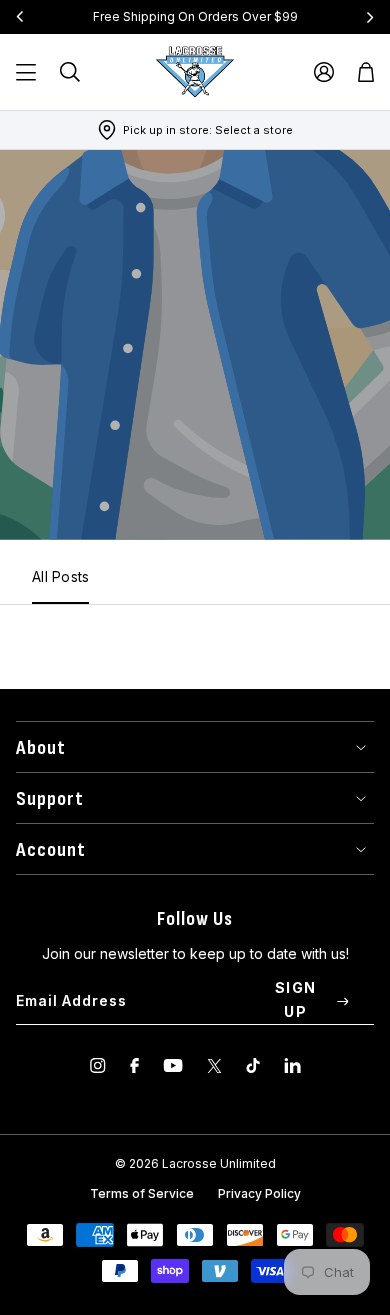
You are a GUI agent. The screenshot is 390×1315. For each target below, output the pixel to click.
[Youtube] (173, 1065)
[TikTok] (253, 1065)
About (41, 748)
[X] (214, 1065)
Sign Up (296, 999)
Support (50, 799)
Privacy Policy (259, 1193)
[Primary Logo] (195, 72)
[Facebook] (134, 1065)
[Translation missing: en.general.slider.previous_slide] (20, 17)
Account (51, 850)
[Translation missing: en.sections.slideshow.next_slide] (370, 17)
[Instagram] (98, 1065)
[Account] (324, 72)
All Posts (60, 576)
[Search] (70, 72)
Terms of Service (142, 1193)
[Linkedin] (292, 1065)
